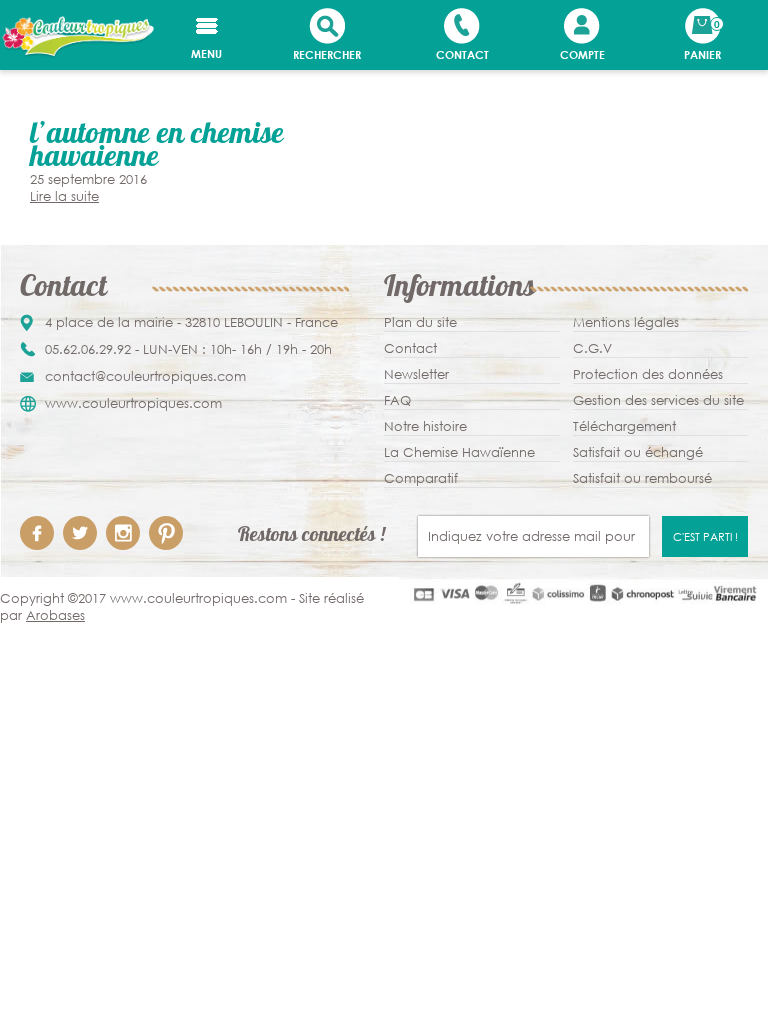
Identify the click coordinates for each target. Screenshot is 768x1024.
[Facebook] (37, 533)
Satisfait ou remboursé (642, 478)
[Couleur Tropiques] (77, 36)
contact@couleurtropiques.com (145, 376)
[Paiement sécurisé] (583, 593)
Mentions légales (626, 322)
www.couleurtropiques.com (133, 403)
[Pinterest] (166, 533)
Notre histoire (425, 426)
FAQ (397, 400)
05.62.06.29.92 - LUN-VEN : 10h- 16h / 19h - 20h (188, 349)
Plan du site (420, 322)
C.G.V (592, 348)
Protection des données (648, 374)
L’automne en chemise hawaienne (157, 148)
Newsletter (416, 374)
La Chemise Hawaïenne (459, 452)
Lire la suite (64, 196)
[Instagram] (123, 533)
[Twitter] (80, 533)
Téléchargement (624, 426)
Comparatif (421, 478)
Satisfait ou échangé (638, 452)
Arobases (55, 615)
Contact (410, 348)
